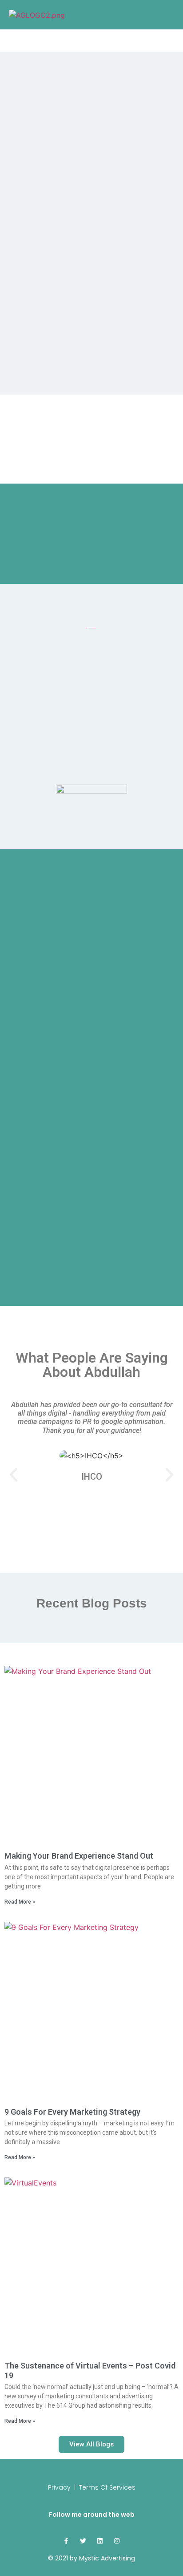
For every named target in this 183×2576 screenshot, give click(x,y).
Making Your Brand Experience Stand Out (79, 1856)
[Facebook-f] (66, 2541)
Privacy (59, 2487)
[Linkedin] (100, 2541)
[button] (14, 1475)
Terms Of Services (107, 2487)
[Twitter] (83, 2541)
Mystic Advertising (107, 2558)
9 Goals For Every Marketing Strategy (72, 2112)
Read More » (20, 1902)
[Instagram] (117, 2541)
